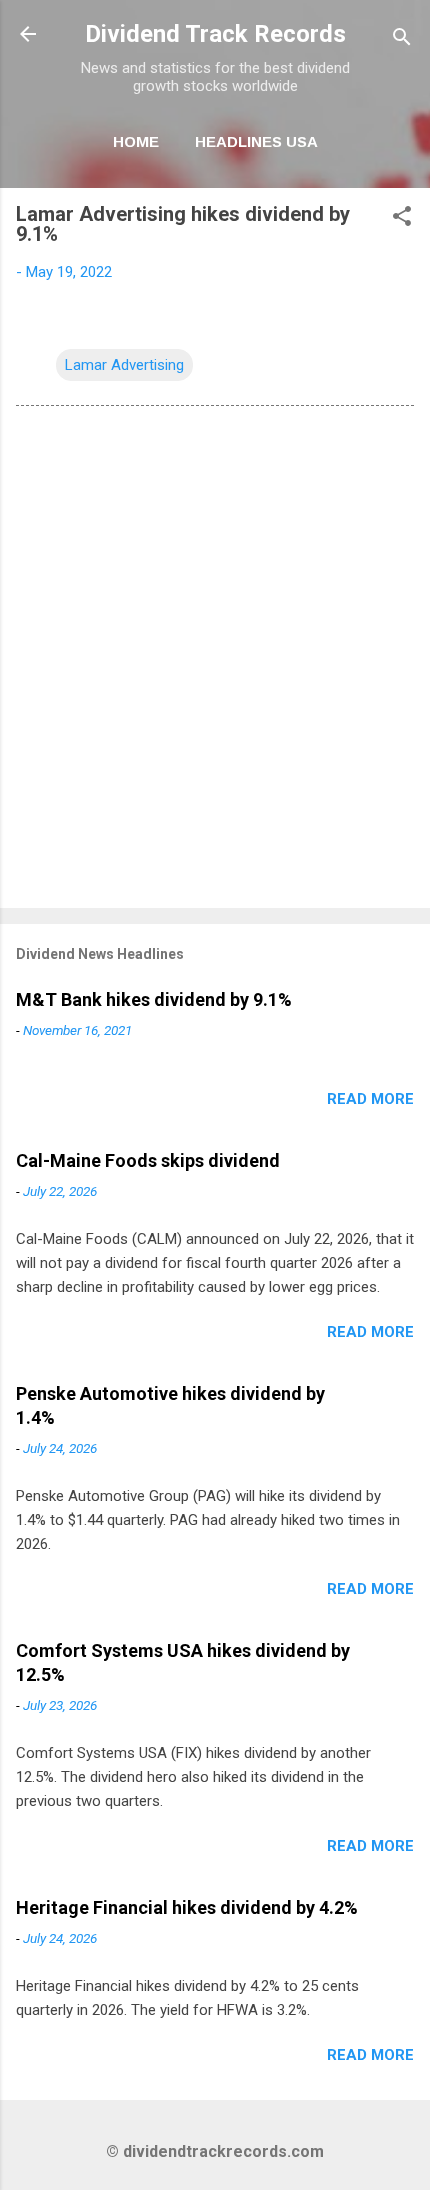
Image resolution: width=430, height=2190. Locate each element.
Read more (370, 1099)
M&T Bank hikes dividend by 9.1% (154, 999)
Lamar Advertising (124, 365)
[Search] (402, 40)
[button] (402, 219)
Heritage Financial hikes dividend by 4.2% (187, 1907)
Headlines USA (256, 141)
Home (136, 141)
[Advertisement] (215, 661)
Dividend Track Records (215, 34)
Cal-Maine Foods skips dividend (148, 1160)
